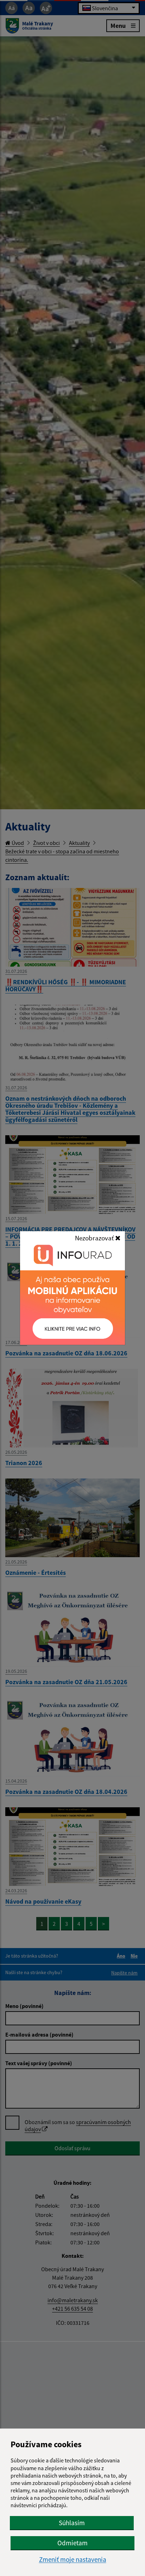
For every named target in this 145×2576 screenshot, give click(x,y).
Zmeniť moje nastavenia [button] (73, 2560)
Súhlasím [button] (72, 2523)
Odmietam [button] (72, 2543)
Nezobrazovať (95, 1238)
